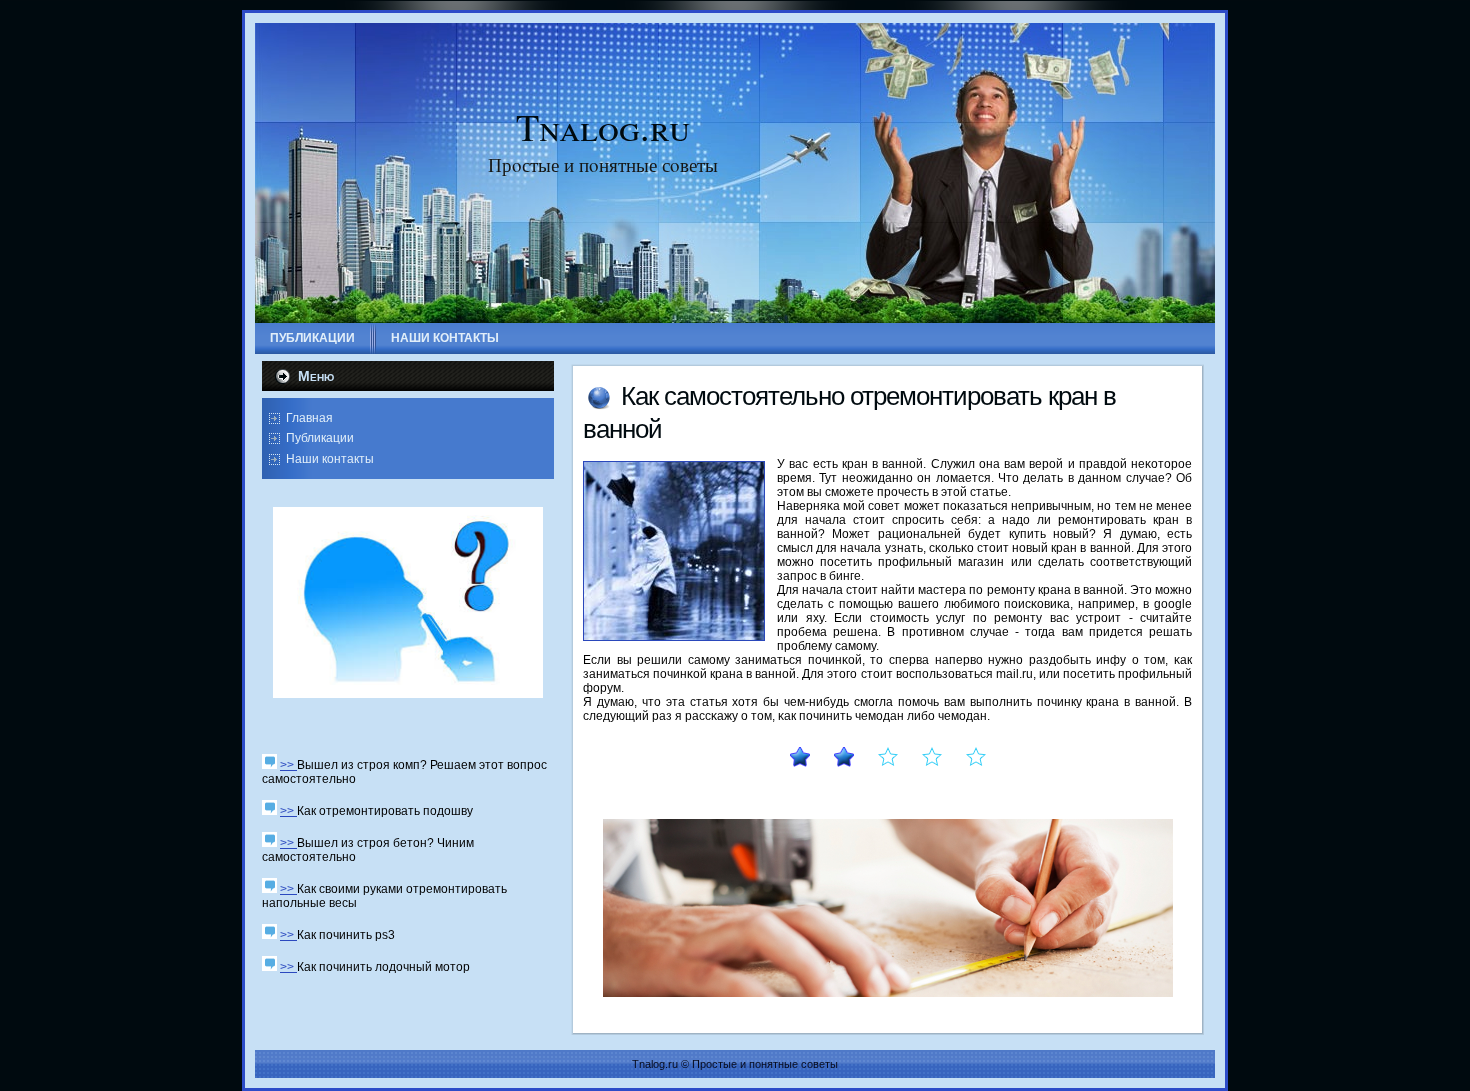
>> (288, 765)
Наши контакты (330, 459)
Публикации (320, 438)
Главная (309, 418)
